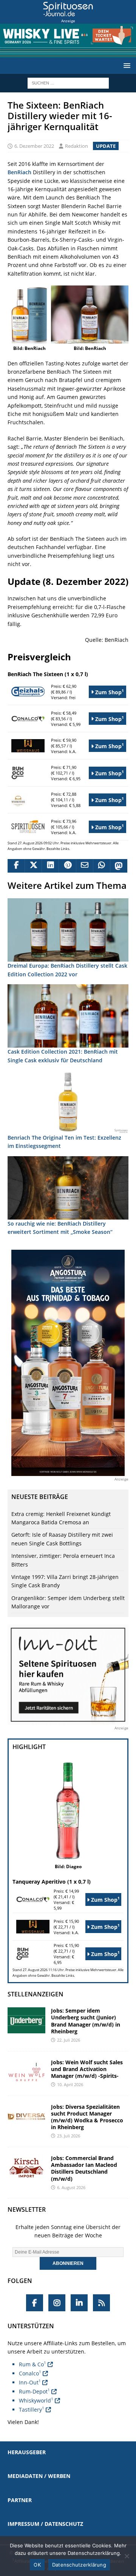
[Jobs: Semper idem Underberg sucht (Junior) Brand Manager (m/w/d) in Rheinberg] (26, 2020)
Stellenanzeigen (36, 1994)
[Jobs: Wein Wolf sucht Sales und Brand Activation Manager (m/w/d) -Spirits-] (26, 2072)
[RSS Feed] (101, 2303)
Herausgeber (27, 2452)
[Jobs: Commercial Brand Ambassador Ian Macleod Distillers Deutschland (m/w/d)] (26, 2168)
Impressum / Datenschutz (45, 2524)
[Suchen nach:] (68, 82)
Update (106, 146)
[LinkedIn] (79, 2303)
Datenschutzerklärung (79, 2565)
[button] (126, 65)
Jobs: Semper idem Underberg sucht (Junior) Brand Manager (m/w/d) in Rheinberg (86, 2021)
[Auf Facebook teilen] (16, 866)
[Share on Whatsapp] (101, 866)
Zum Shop (109, 692)
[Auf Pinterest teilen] (67, 866)
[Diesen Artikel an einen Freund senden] (84, 866)
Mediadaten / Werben (39, 2476)
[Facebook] (35, 2303)
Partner (20, 2500)
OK (37, 2565)
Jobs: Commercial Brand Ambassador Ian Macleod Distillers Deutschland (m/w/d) (84, 2168)
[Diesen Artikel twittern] (33, 866)
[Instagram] (57, 2303)
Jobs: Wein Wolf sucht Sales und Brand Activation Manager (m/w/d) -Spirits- (87, 2069)
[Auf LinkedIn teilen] (50, 866)
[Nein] (127, 2556)
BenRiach (19, 172)
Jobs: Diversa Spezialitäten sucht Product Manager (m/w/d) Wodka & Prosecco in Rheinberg (87, 2117)
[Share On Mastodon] (118, 866)
